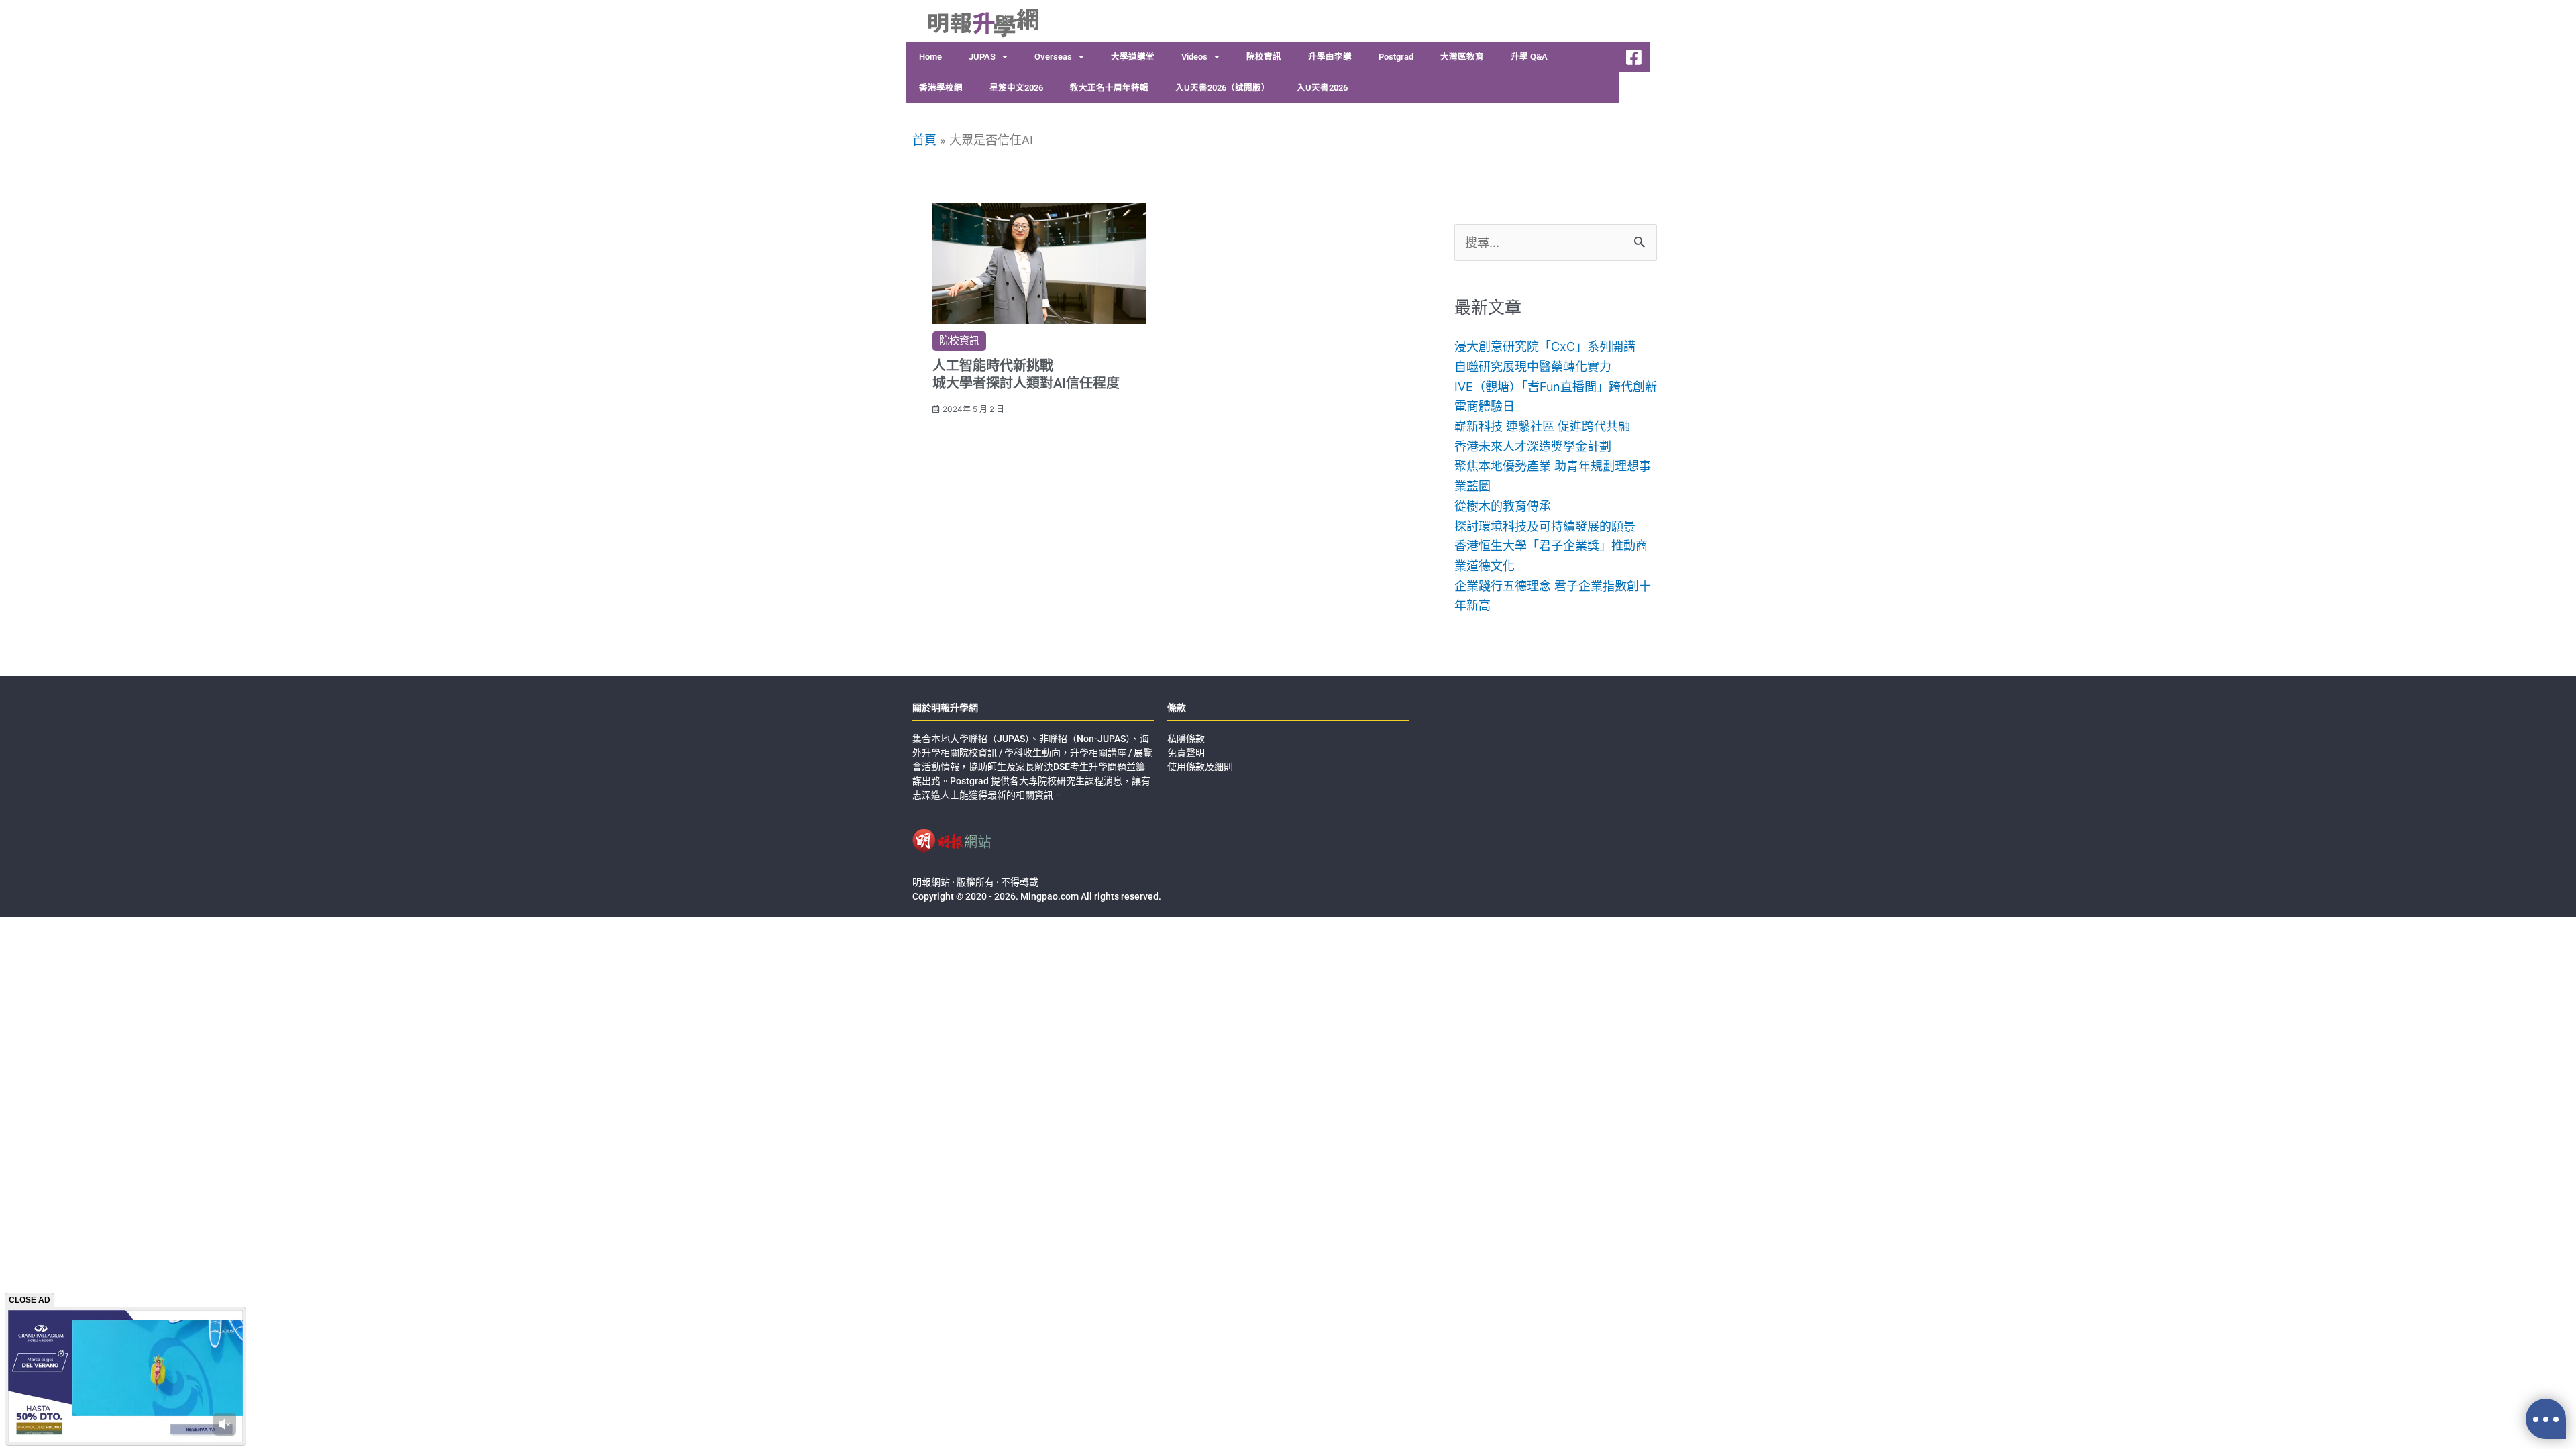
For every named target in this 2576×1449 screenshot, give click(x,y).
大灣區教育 (1462, 57)
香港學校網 (941, 88)
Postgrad (1396, 57)
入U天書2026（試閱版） (1223, 88)
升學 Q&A (1529, 57)
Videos (1194, 57)
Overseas (1053, 57)
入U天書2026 (1322, 88)
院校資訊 (1264, 57)
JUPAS (982, 57)
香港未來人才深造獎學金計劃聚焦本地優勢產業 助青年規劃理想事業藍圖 (1553, 466)
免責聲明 (1186, 753)
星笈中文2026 (1016, 88)
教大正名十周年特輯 (1109, 88)
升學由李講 (1330, 57)
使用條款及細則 (1200, 767)
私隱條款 (1186, 739)
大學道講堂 (1133, 57)
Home (930, 57)
